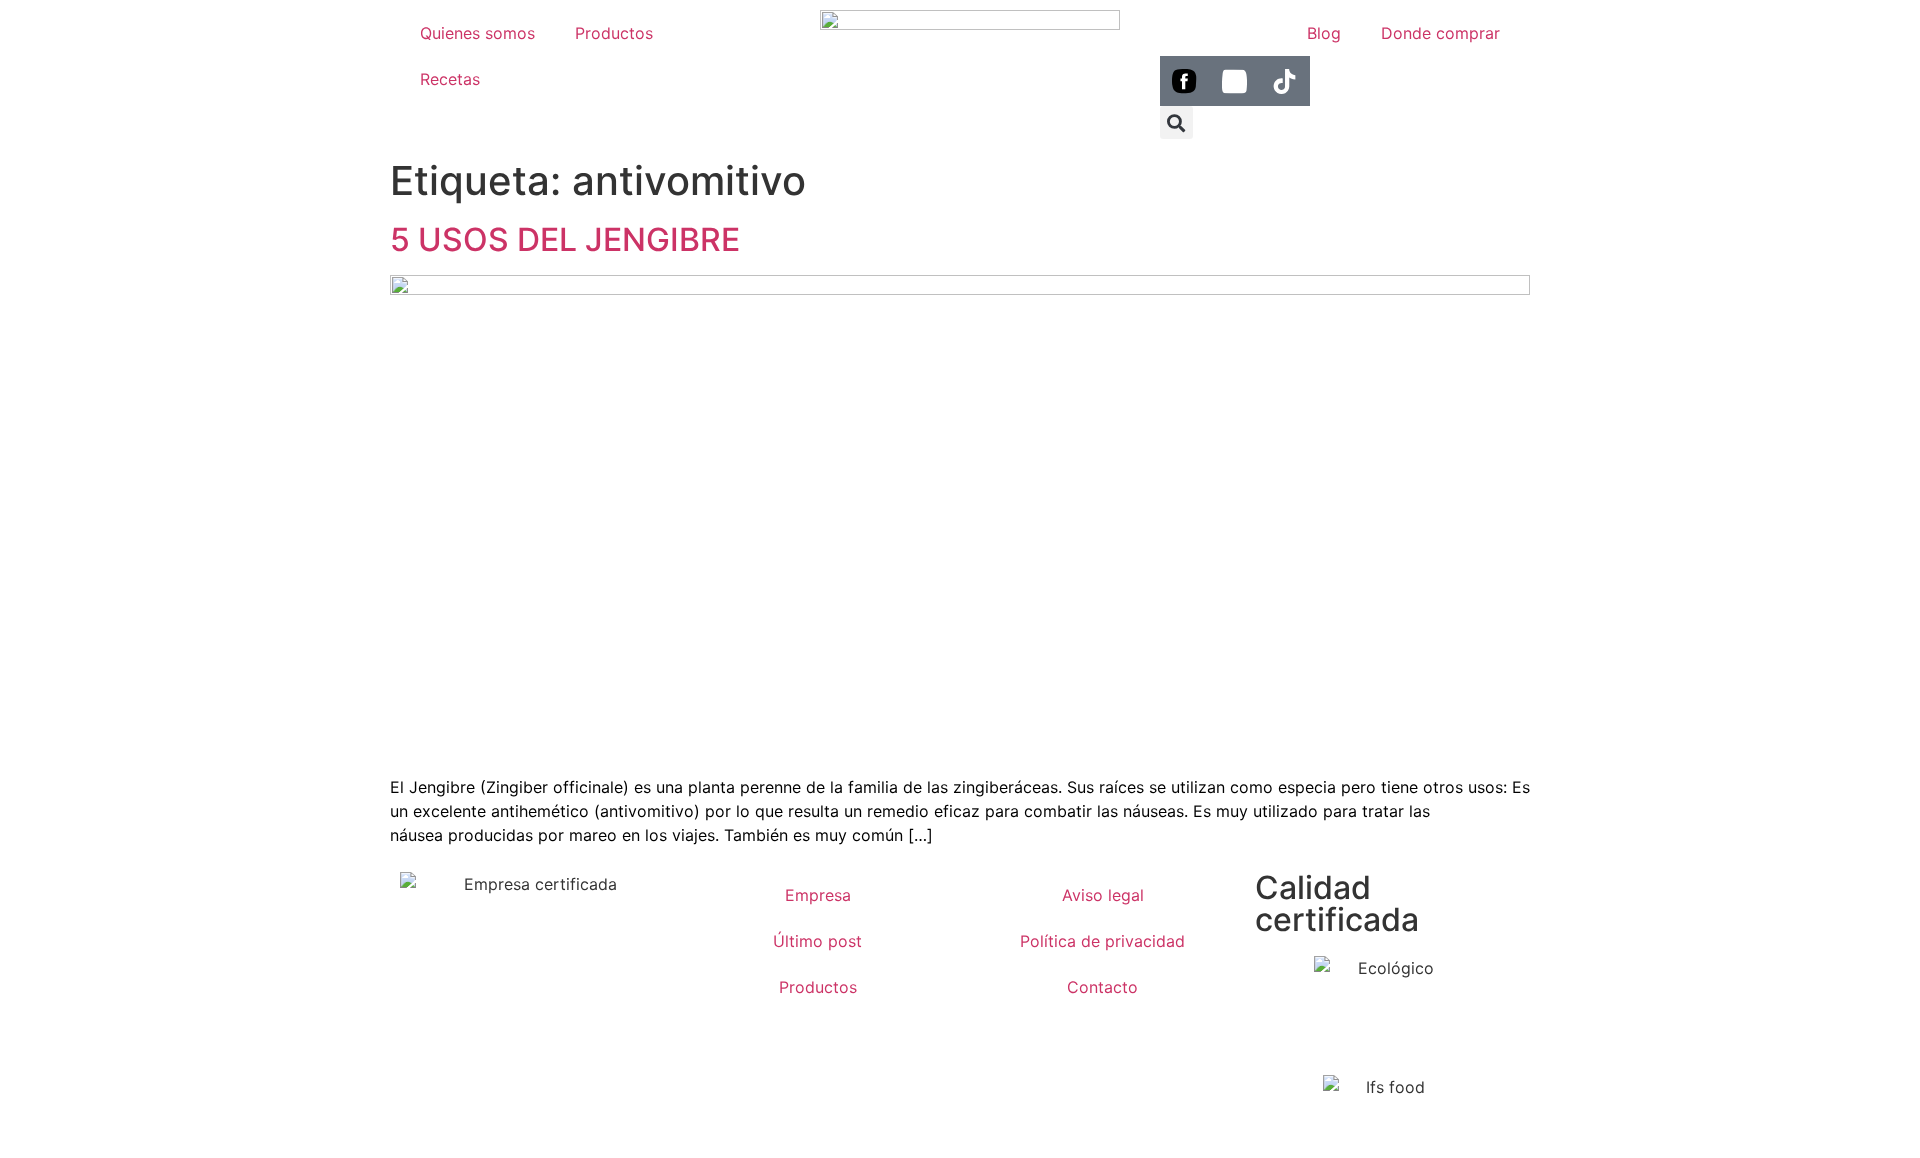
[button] (1176, 122)
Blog (1324, 33)
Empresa (818, 895)
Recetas (450, 79)
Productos (614, 33)
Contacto (1102, 987)
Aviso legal (1103, 895)
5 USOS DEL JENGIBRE (565, 239)
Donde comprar (1440, 33)
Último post (817, 941)
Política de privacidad (1102, 941)
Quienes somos (477, 33)
